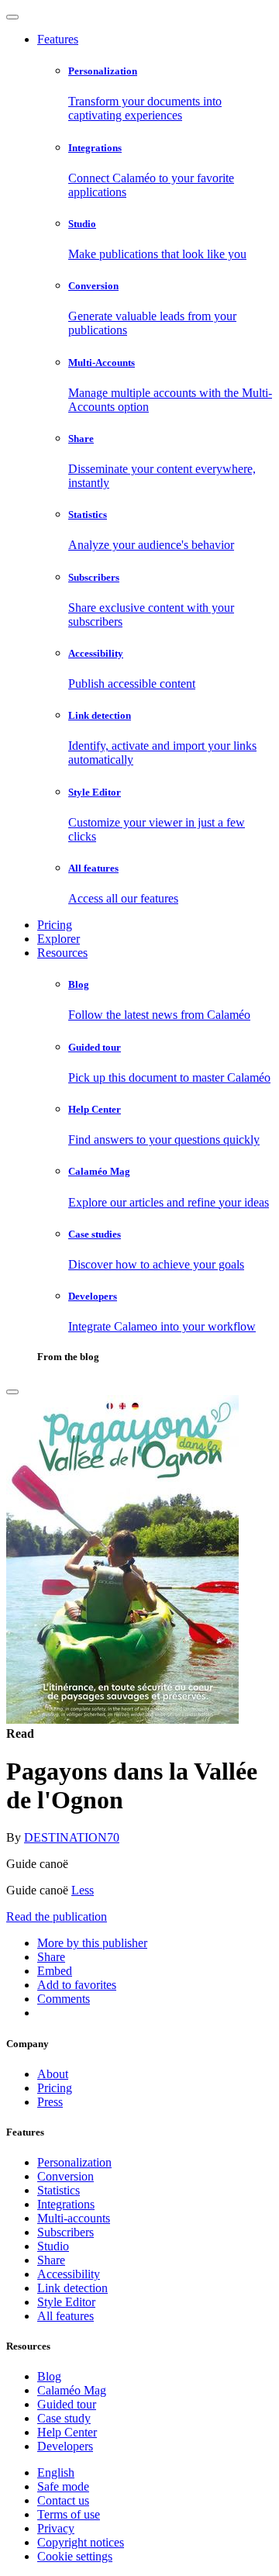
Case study (64, 2418)
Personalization (74, 2162)
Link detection (72, 2288)
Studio (53, 2246)
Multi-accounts (74, 2218)
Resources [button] (62, 953)
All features (65, 2316)
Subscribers (65, 2232)
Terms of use (69, 2514)
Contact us (63, 2500)
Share (51, 2260)
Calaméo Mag (72, 2390)
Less (83, 1890)
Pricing (55, 925)
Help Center (67, 2432)
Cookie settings (75, 2556)
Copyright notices (81, 2542)
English (56, 2472)
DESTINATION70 (72, 1837)
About (53, 2074)
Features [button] (58, 39)
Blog (49, 2376)
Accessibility (69, 2274)
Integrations (66, 2204)
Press (50, 2102)
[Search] (12, 1392)
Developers (65, 2446)
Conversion (65, 2176)
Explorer (59, 939)
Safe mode (63, 2486)
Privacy (56, 2528)
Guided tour (67, 2404)
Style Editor (66, 2302)
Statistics (59, 2190)
